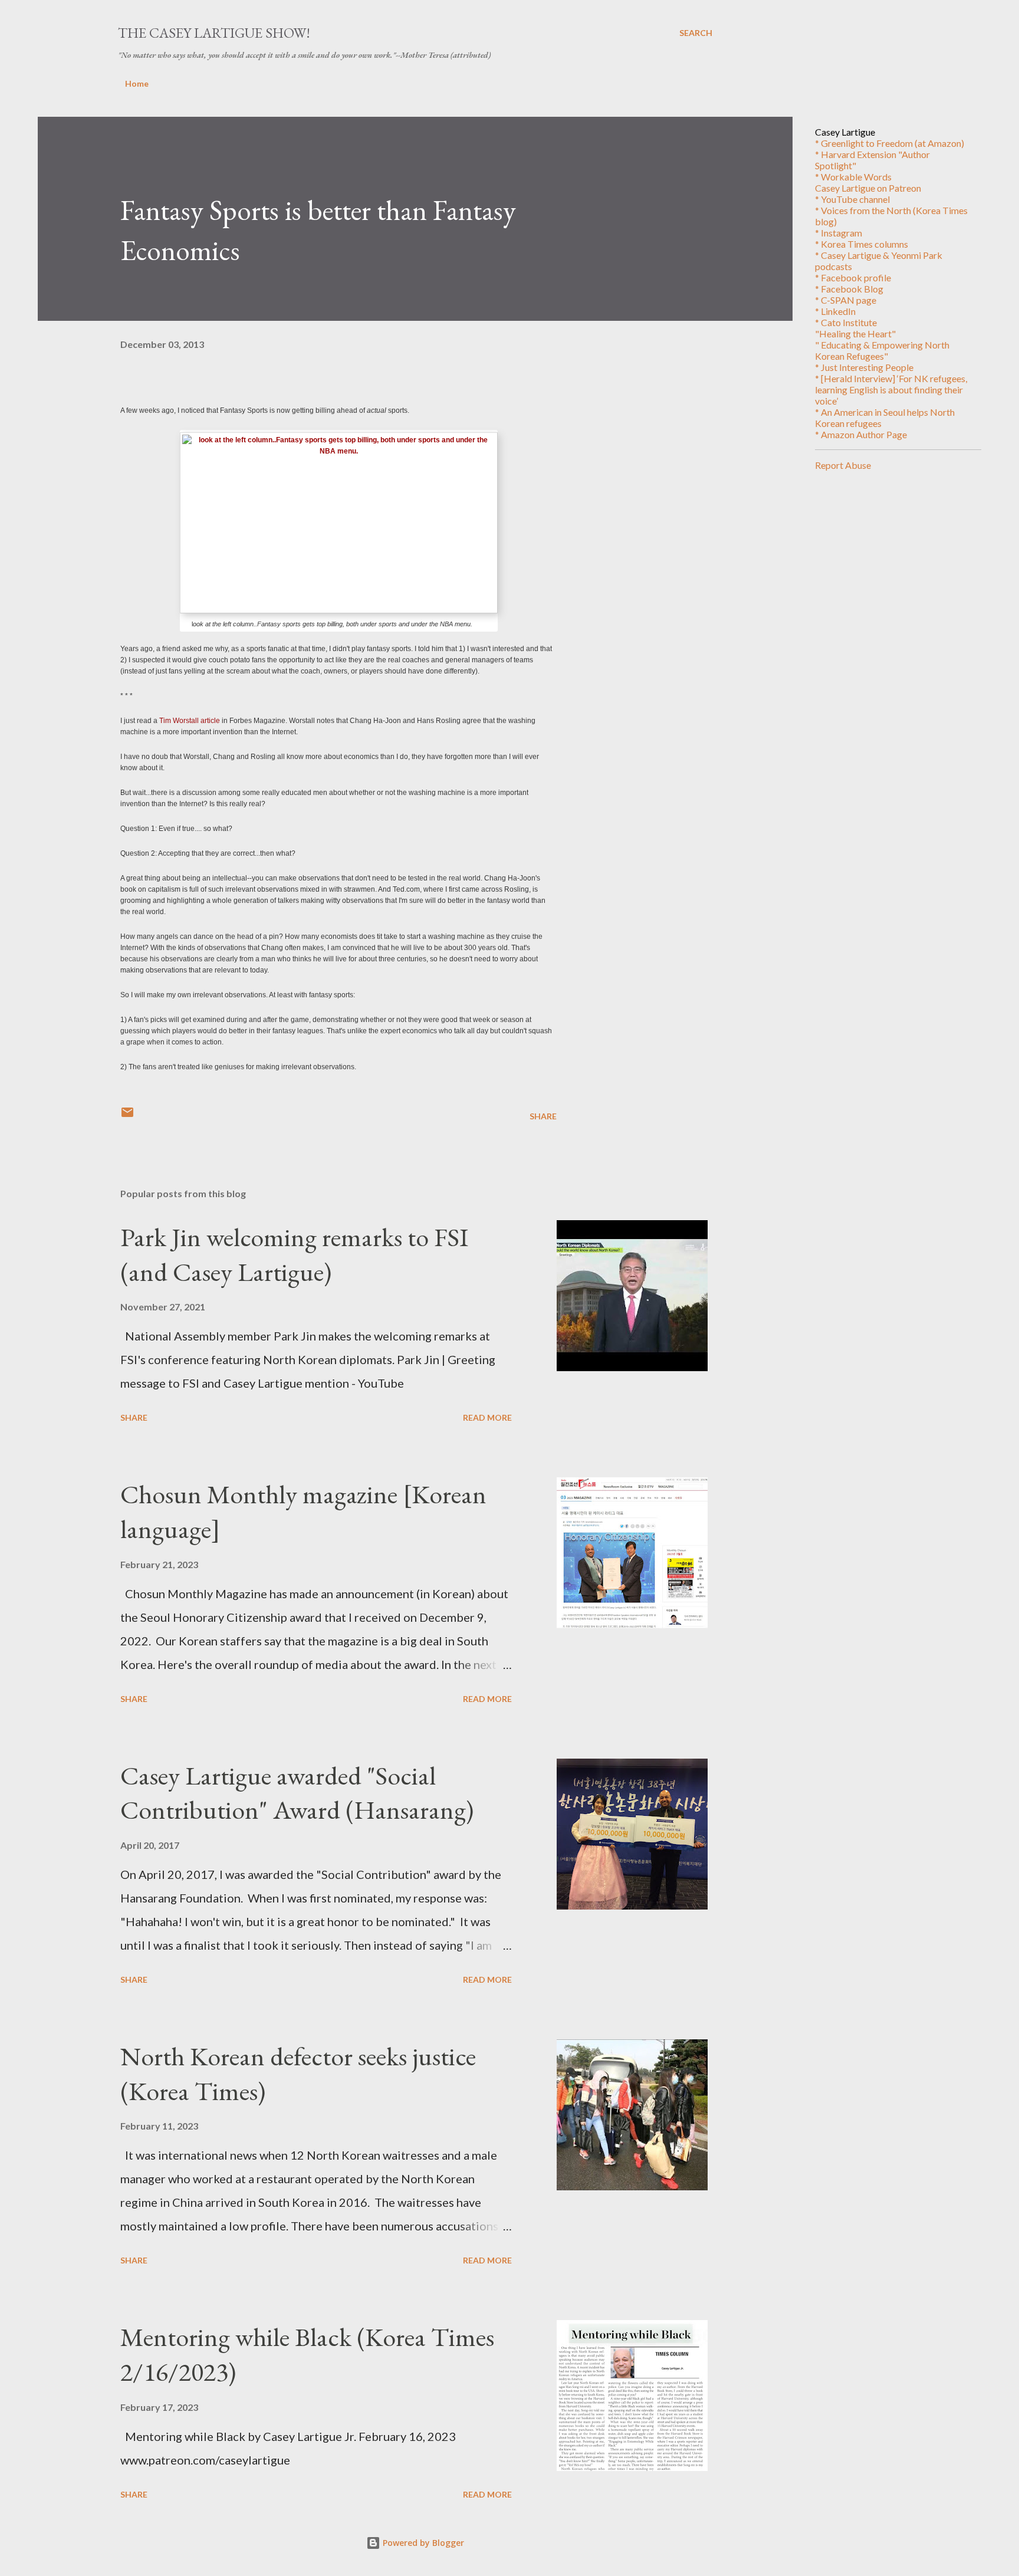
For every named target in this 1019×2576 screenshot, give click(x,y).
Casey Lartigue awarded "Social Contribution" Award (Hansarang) (297, 1793)
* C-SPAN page (846, 300)
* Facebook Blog (849, 289)
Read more (487, 1417)
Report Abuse (843, 465)
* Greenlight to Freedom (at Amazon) (890, 143)
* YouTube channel (852, 199)
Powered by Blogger (422, 2543)
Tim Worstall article (190, 721)
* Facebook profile (853, 277)
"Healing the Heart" (855, 333)
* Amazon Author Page (861, 434)
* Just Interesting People (864, 367)
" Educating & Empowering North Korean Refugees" (882, 350)
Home (137, 83)
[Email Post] (127, 1116)
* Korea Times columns (862, 244)
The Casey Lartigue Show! (214, 33)
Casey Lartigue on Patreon (868, 188)
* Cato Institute (846, 322)
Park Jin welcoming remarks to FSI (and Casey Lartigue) (294, 1254)
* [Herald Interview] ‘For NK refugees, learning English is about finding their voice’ (891, 390)
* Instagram (839, 233)
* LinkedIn (835, 311)
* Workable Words (853, 177)
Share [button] (543, 1116)
